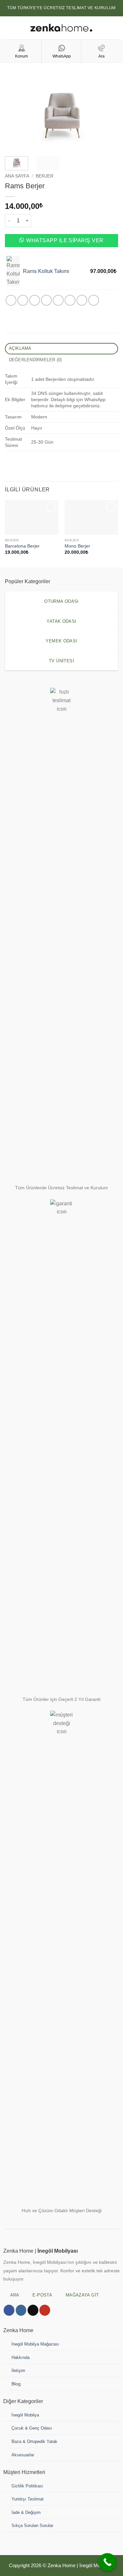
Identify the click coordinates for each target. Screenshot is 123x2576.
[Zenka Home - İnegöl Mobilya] (62, 28)
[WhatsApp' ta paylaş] (11, 300)
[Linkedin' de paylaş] (70, 300)
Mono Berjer (77, 546)
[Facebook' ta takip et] (9, 2310)
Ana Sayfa (17, 176)
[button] (9, 28)
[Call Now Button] (107, 2562)
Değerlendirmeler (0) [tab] (35, 360)
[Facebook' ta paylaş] (23, 300)
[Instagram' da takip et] (21, 2310)
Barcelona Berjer (22, 546)
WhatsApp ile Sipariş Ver (65, 240)
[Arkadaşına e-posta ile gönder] (46, 300)
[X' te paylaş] (35, 300)
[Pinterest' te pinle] (58, 300)
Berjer (45, 176)
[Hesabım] (115, 28)
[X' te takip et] (33, 2310)
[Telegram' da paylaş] (94, 300)
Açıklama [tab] (20, 348)
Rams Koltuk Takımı (46, 271)
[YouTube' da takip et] (45, 2310)
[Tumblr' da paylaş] (82, 300)
